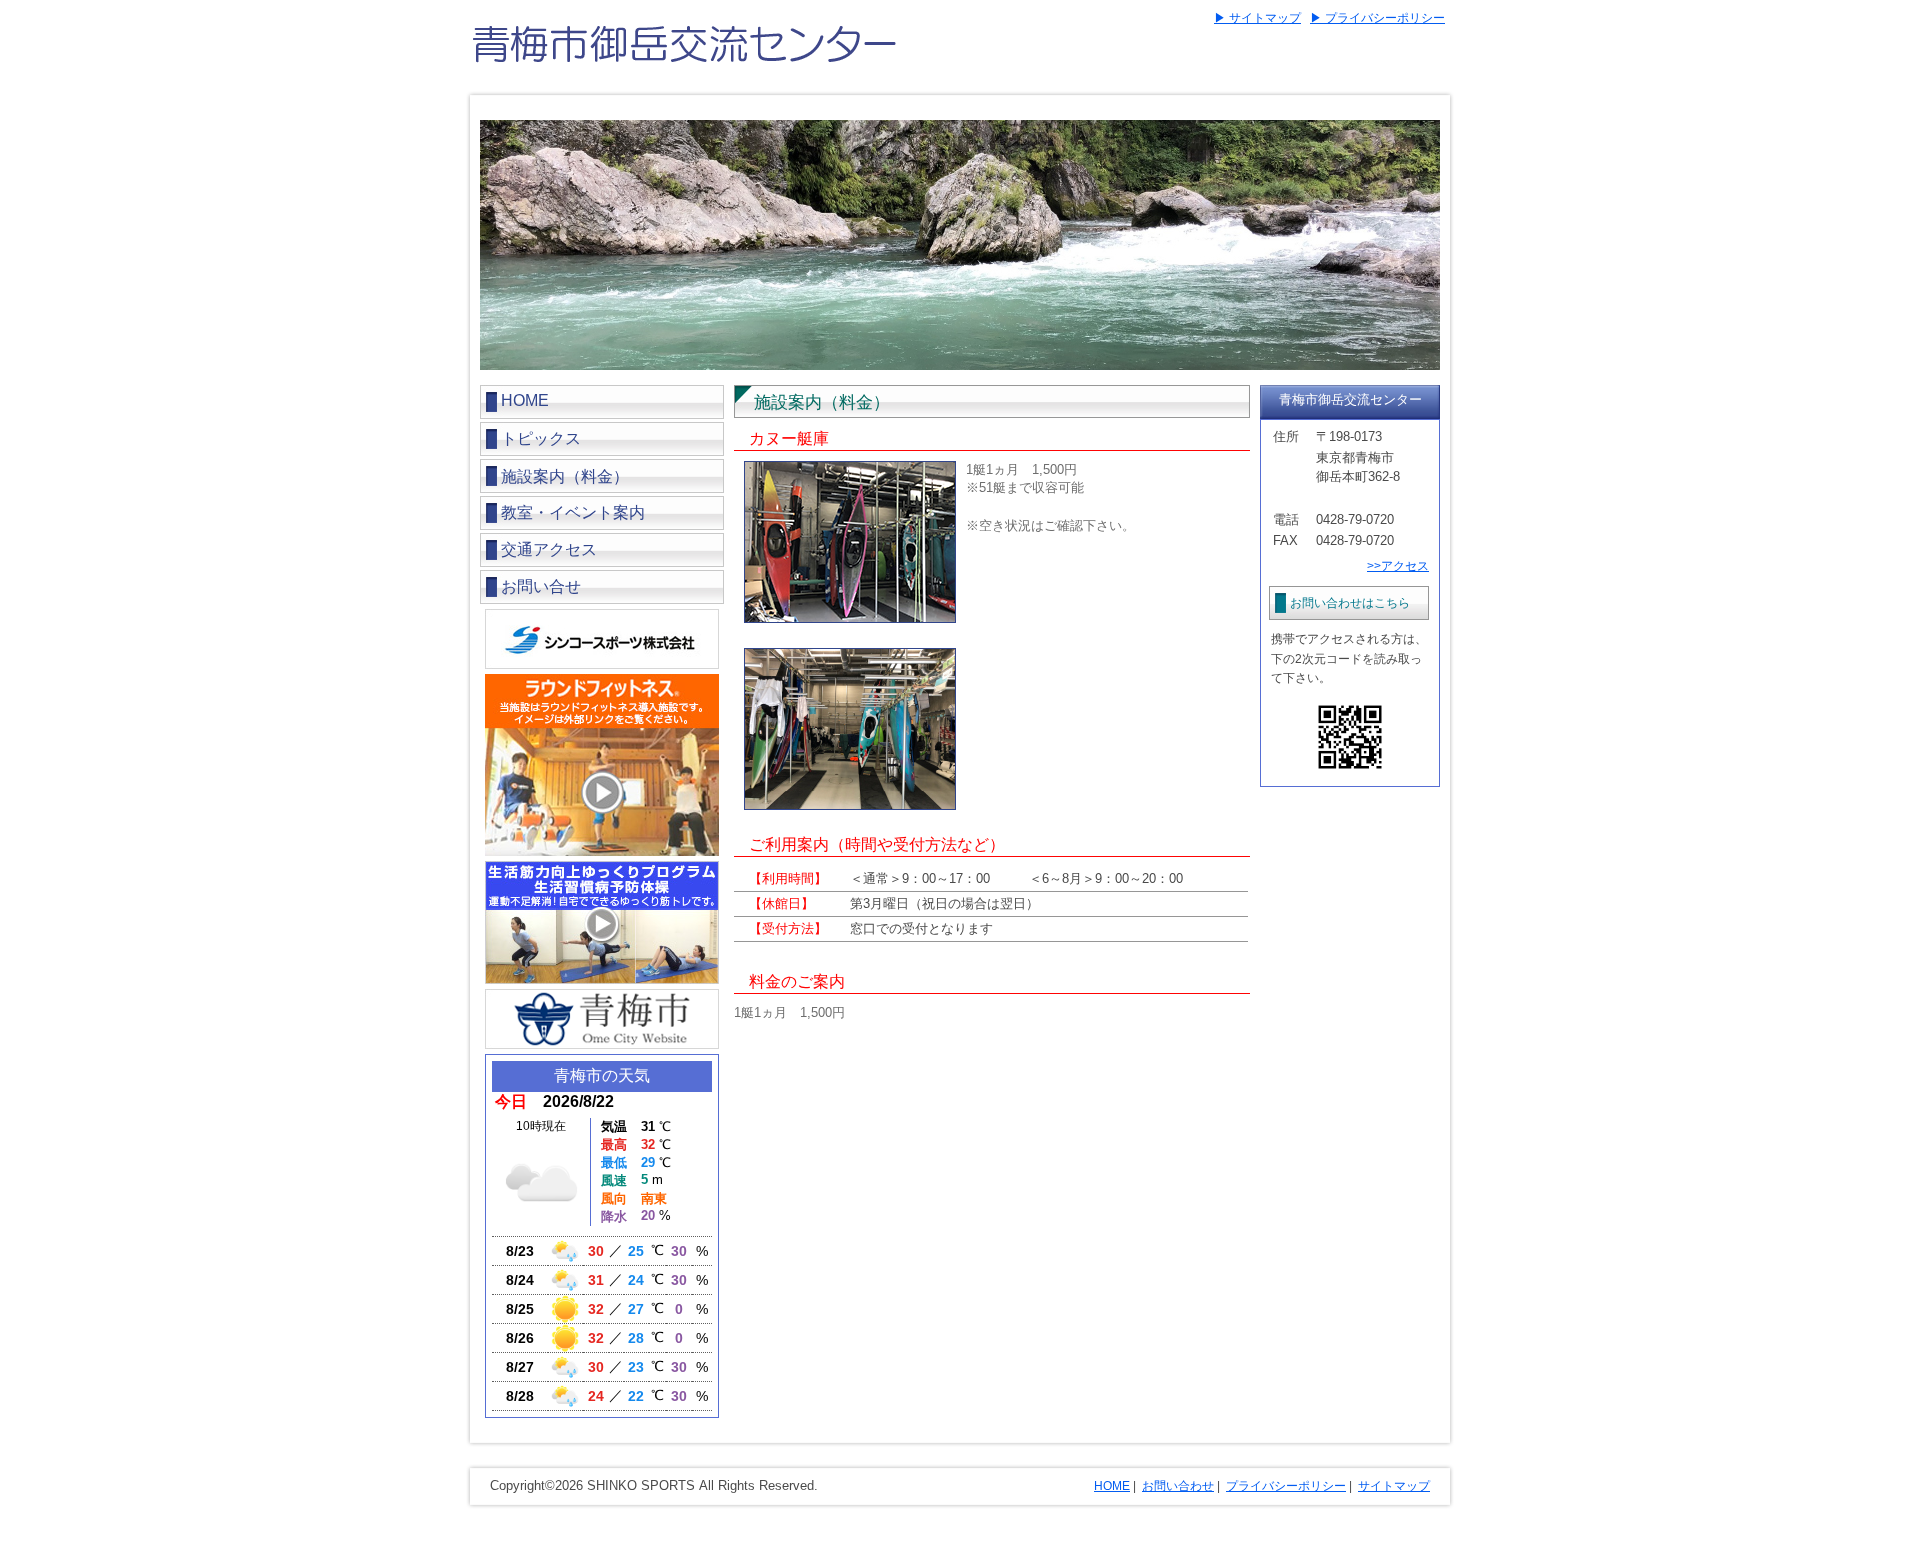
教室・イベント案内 (573, 512)
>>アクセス (1398, 566)
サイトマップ (1394, 1486)
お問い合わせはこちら (1350, 603)
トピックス (541, 438)
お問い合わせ (1178, 1486)
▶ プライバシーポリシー (1377, 18)
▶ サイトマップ (1257, 18)
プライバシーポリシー (1286, 1486)
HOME (525, 400)
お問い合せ (541, 586)
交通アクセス (549, 549)
